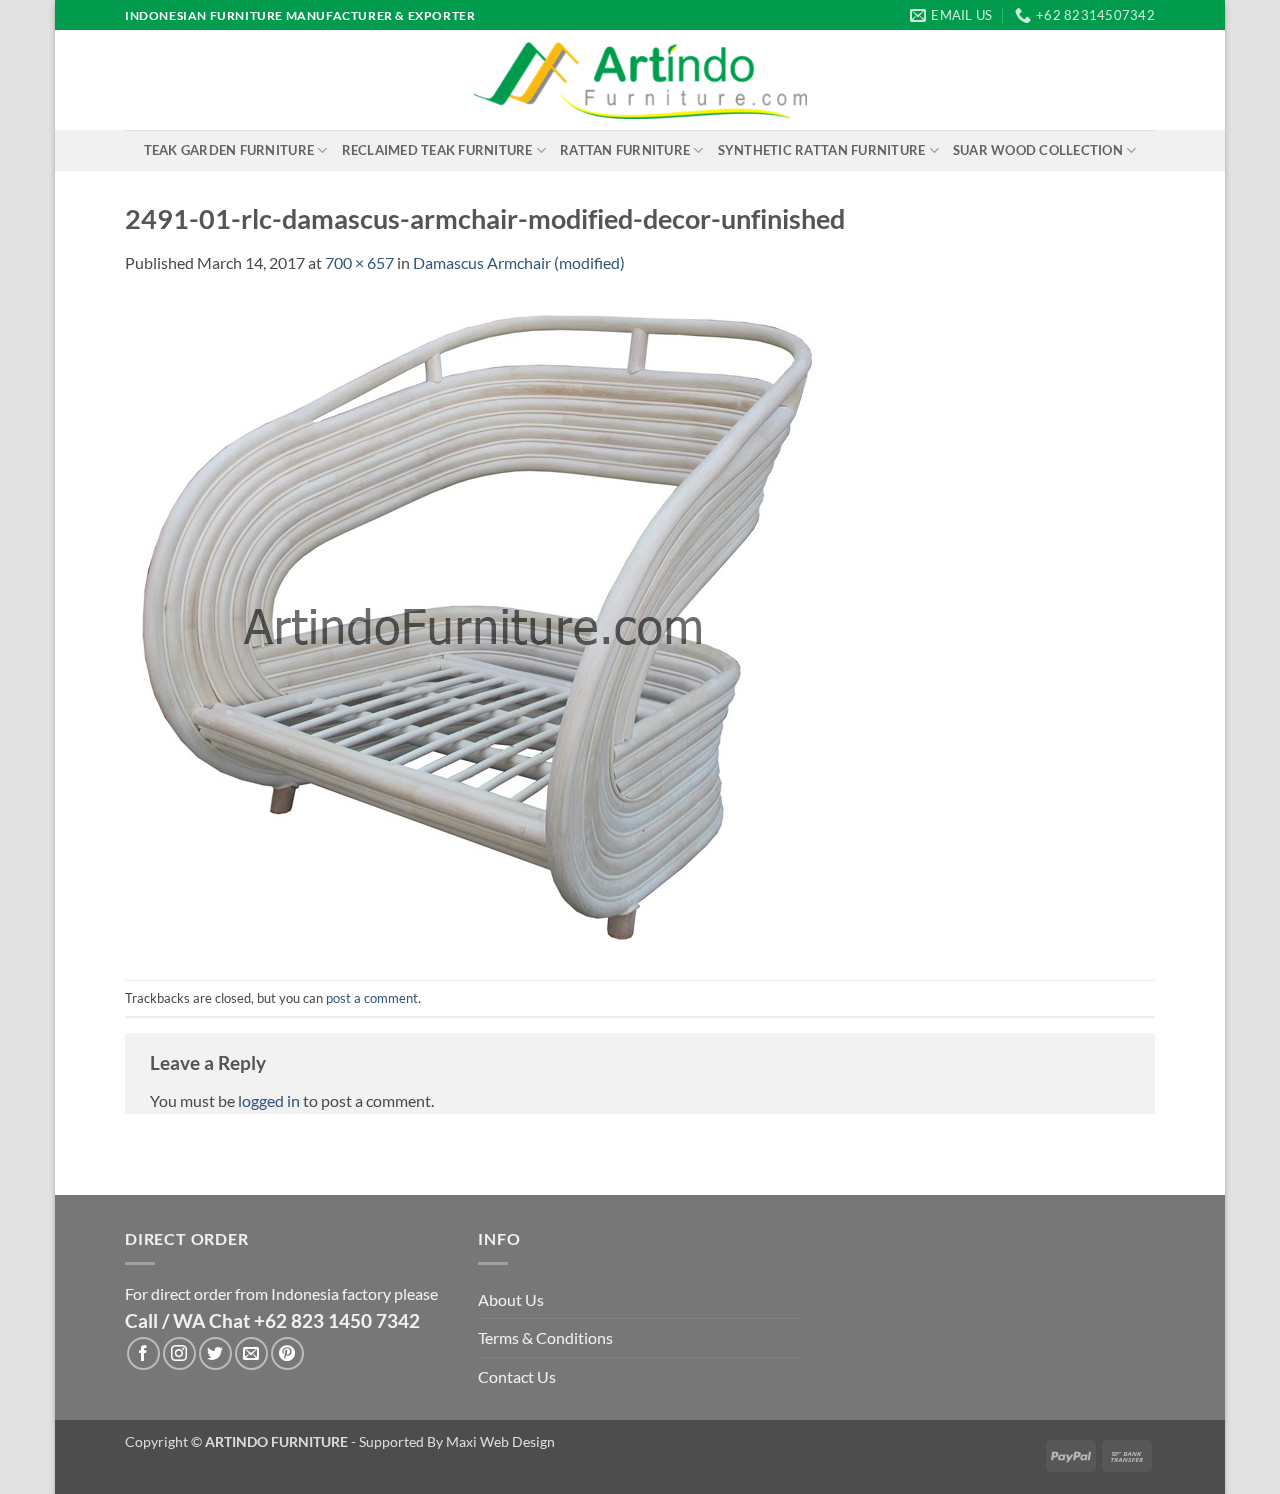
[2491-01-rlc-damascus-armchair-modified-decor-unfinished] (475, 625)
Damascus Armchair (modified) (519, 262)
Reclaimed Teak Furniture (437, 150)
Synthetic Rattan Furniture (822, 150)
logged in (269, 1100)
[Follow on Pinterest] (287, 1353)
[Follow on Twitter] (215, 1353)
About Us (511, 1299)
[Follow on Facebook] (143, 1353)
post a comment (372, 998)
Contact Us (517, 1376)
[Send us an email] (251, 1353)
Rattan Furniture (625, 150)
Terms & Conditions (545, 1337)
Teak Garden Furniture (229, 150)
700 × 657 (359, 262)
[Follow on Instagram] (179, 1353)
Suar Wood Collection (1038, 150)
